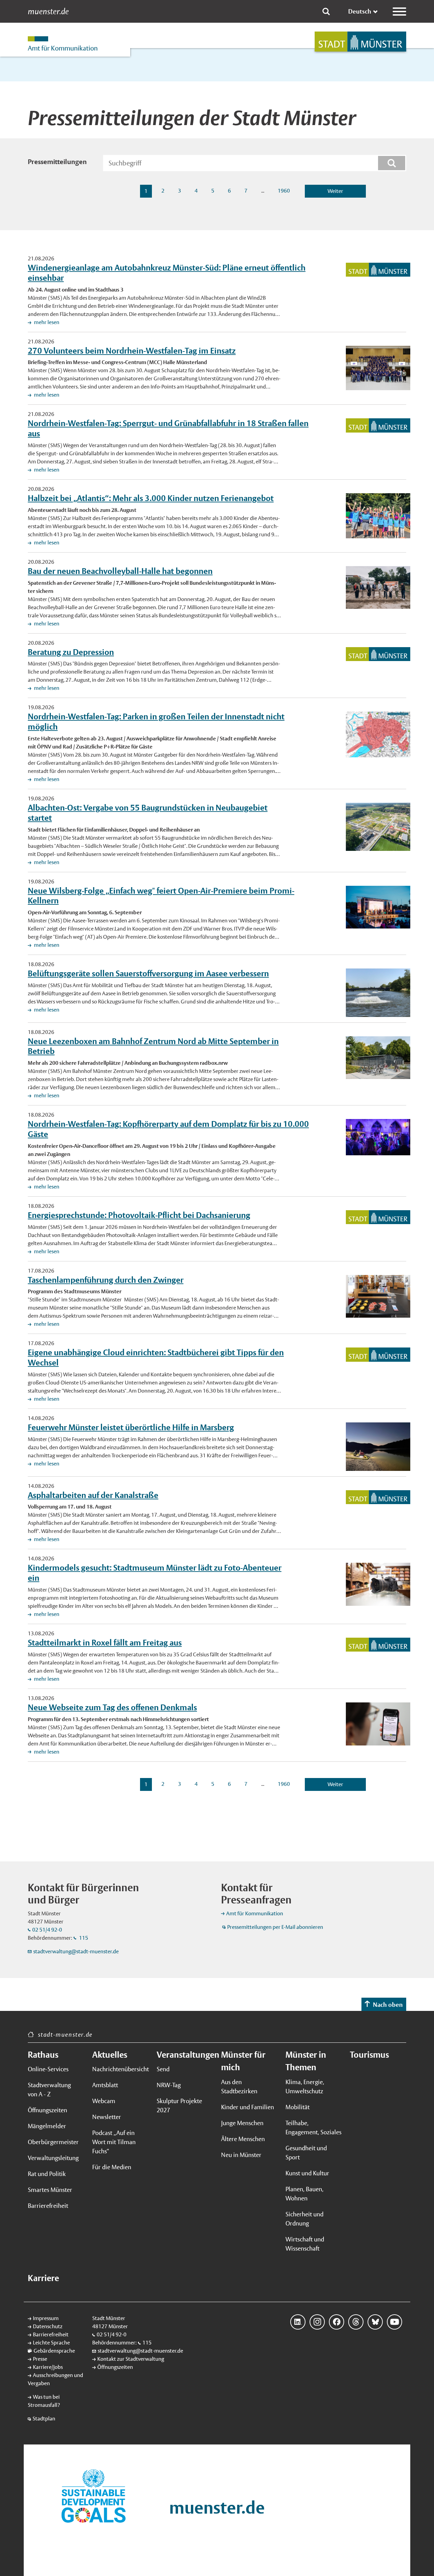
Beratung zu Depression (71, 652)
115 (83, 1938)
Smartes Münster (50, 2190)
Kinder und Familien (248, 2107)
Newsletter (107, 2117)
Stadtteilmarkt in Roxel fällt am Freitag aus (105, 1642)
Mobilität (298, 2107)
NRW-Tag (169, 2085)
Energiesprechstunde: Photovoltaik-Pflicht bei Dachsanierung (139, 1215)
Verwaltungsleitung (53, 2158)
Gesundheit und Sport (306, 2153)
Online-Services (48, 2069)
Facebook (337, 2322)
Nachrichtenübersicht (120, 2069)
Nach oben (388, 2005)
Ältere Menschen (243, 2139)
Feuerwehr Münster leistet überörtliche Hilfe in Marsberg (131, 1427)
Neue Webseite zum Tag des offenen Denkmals (112, 1707)
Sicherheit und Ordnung (304, 2219)
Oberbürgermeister (53, 2142)
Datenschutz (48, 2326)
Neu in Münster (241, 2155)
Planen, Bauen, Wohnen (304, 2194)
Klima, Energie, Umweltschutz (305, 2086)
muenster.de (48, 12)
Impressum (46, 2318)
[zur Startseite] (360, 42)
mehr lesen (46, 322)
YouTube (394, 2322)
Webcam (104, 2101)
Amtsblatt (105, 2085)
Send (163, 2069)
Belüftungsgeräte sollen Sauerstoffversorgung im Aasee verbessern (148, 973)
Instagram (317, 2322)
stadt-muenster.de (65, 2034)
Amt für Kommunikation (255, 1913)
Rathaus (43, 2055)
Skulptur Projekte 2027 (179, 2105)
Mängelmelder (47, 2126)
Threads (356, 2322)
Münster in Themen (306, 2061)
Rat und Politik (47, 2174)
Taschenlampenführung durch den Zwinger (106, 1280)
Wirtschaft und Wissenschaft (305, 2244)
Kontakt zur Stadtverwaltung (131, 2359)
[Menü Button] (399, 12)
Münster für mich (243, 2061)
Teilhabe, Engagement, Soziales (313, 2128)
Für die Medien (112, 2167)
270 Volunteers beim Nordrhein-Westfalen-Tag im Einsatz (132, 351)
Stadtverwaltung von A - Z (49, 2090)
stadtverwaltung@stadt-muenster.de (76, 1951)
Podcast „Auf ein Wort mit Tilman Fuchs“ (114, 2142)
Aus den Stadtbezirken (239, 2086)
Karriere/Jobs (48, 2367)
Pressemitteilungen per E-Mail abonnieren (275, 1927)
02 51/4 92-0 (47, 1930)
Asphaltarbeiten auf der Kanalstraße (93, 1495)
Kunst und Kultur (307, 2173)
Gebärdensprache (54, 2351)
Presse (40, 2359)
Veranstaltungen (185, 2055)
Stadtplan (44, 2419)
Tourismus (369, 2055)
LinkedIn (298, 2322)
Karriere (43, 2278)
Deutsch (360, 11)
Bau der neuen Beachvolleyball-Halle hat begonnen (120, 571)
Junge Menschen (242, 2123)
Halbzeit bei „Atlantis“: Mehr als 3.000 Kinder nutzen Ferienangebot (151, 498)
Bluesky (375, 2322)
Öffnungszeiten (47, 2110)
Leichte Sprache (51, 2343)
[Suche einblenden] (326, 12)
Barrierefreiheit (48, 2206)
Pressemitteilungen (57, 162)
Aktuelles (110, 2055)
